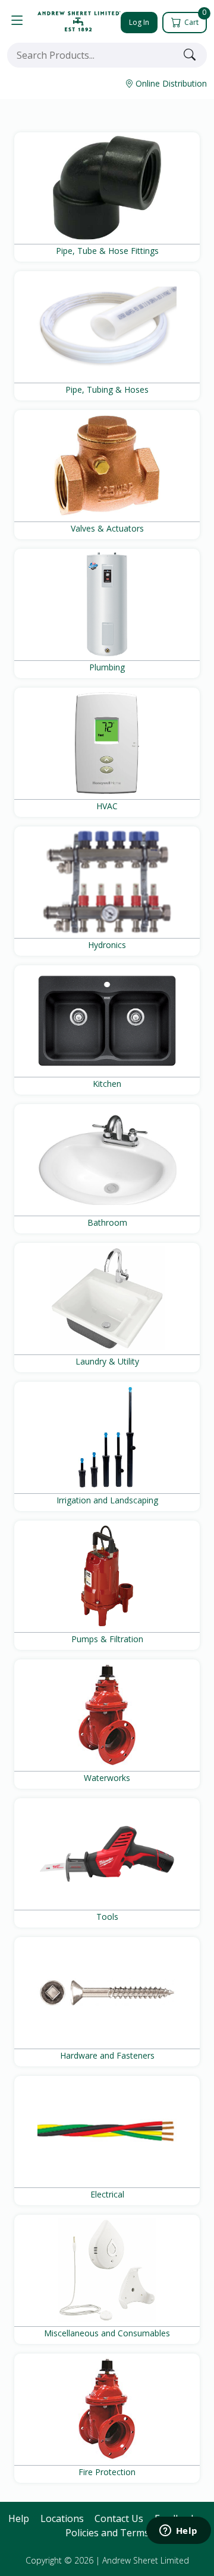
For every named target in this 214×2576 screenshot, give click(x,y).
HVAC (107, 806)
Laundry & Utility (107, 1361)
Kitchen (107, 1084)
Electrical (107, 2194)
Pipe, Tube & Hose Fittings (107, 251)
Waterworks (107, 1778)
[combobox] (93, 55)
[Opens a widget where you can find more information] (178, 2532)
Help (19, 2518)
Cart (194, 20)
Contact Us (119, 2518)
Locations (62, 2518)
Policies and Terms (107, 2533)
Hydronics (107, 945)
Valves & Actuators (107, 528)
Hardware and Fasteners (107, 2055)
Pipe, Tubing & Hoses (107, 389)
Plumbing (107, 667)
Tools (107, 1917)
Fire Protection (107, 2472)
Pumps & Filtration (107, 1639)
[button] (17, 21)
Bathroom (107, 1222)
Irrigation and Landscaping (107, 1500)
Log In (139, 22)
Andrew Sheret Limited (146, 2560)
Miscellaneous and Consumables (107, 2333)
